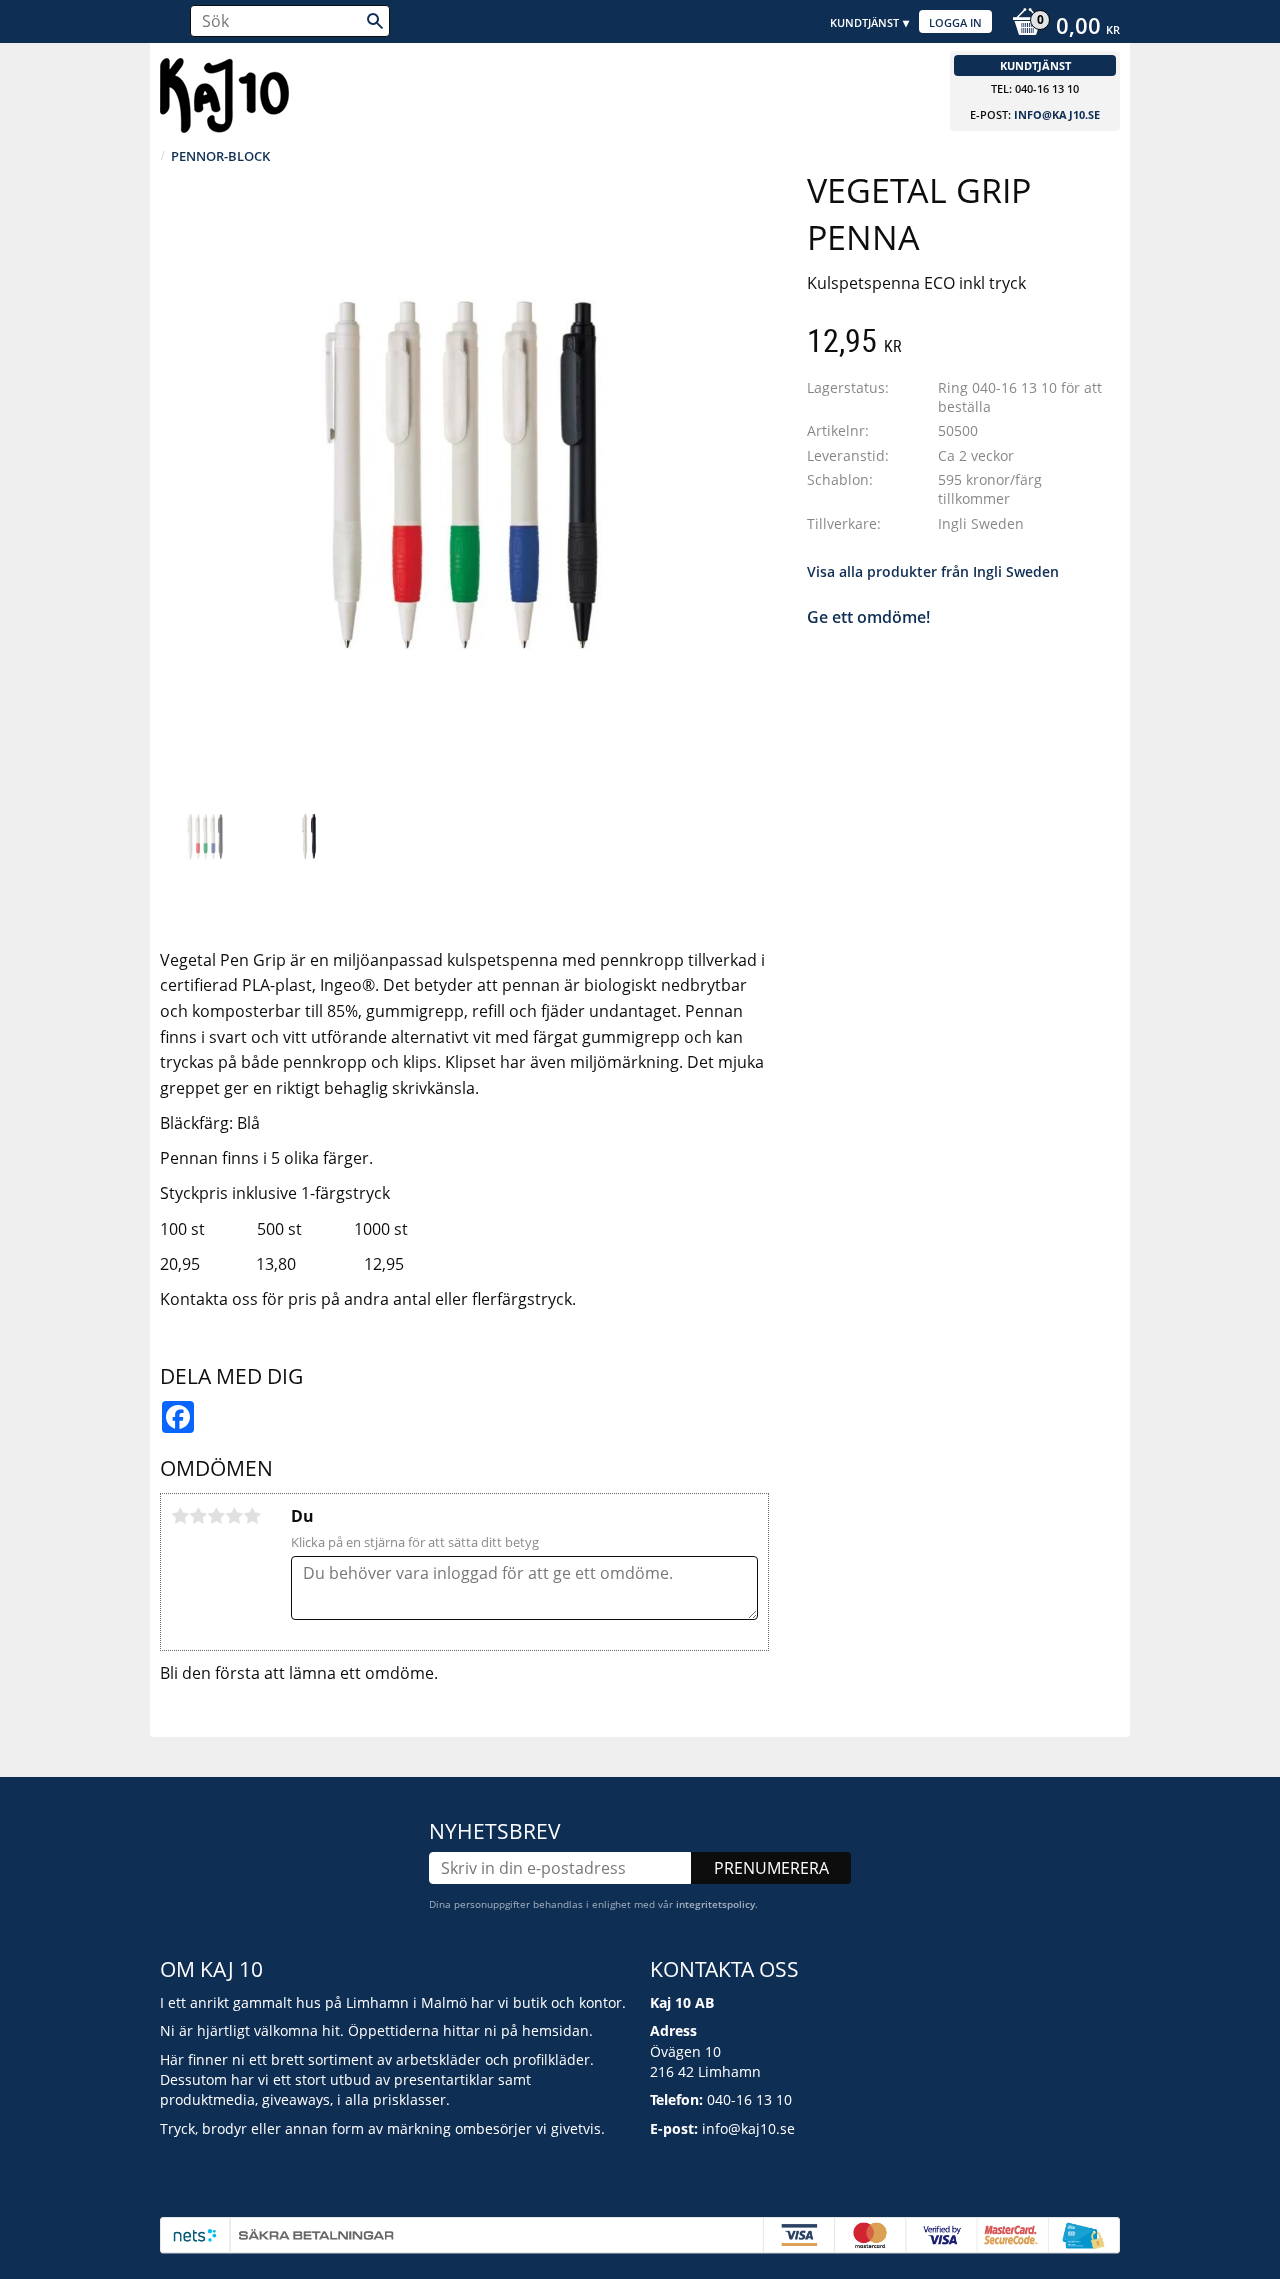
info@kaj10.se (1057, 114)
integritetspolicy (715, 1904)
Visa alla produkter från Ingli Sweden (933, 571)
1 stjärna (180, 1516)
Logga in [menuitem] (955, 22)
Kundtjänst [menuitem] (864, 22)
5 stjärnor (252, 1516)
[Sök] (375, 21)
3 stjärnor (216, 1516)
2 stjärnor (198, 1516)
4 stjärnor (234, 1516)
